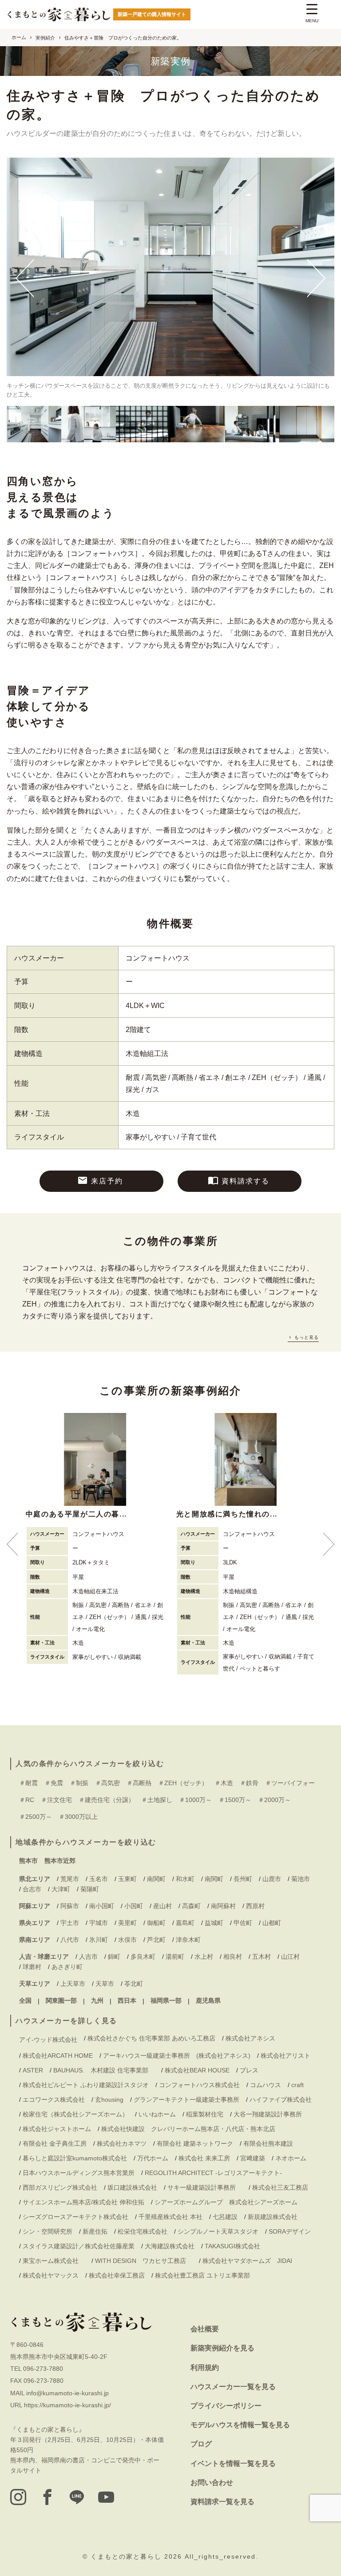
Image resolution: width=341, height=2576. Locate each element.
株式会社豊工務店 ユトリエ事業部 (202, 2275)
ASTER (33, 2070)
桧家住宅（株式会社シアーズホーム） (75, 2114)
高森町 (191, 1906)
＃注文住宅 (56, 1800)
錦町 (114, 1957)
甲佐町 (243, 1923)
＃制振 (79, 1783)
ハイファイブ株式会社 (281, 2100)
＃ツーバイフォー (290, 1783)
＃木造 (224, 1783)
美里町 (127, 1923)
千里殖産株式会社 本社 (170, 2217)
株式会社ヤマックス (51, 2275)
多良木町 (143, 1957)
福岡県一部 (166, 2000)
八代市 (70, 1940)
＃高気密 (107, 1783)
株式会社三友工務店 (280, 2187)
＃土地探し (157, 1800)
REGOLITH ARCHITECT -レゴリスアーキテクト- (213, 2173)
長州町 (243, 1879)
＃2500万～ (36, 1817)
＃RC (27, 1800)
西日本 (127, 2000)
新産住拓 (95, 2231)
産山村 (163, 1906)
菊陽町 (90, 1889)
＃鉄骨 (249, 1783)
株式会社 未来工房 (204, 2158)
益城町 (214, 1923)
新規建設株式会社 (273, 2217)
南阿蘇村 (223, 1906)
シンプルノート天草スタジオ (218, 2231)
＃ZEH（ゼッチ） (183, 1783)
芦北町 (156, 1940)
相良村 (233, 1957)
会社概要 (205, 2329)
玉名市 (99, 1879)
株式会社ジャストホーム (57, 2129)
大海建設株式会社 (170, 2246)
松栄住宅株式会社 (143, 2231)
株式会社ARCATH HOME (58, 2056)
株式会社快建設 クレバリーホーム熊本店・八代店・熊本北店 (188, 2129)
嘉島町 (185, 1923)
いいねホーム (157, 2114)
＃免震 (54, 1783)
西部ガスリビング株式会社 (60, 2187)
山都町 (272, 1923)
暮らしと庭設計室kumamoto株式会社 (75, 2158)
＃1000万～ (195, 1800)
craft (297, 2085)
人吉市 (88, 1957)
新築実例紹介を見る (222, 2348)
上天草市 (73, 1984)
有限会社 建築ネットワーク (195, 2143)
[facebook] (48, 2497)
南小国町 (102, 1906)
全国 (25, 2000)
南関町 (156, 1879)
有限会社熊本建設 (268, 2143)
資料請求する (246, 1181)
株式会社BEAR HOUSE (197, 2070)
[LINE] (77, 2497)
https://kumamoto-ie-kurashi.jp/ (67, 2405)
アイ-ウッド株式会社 (48, 2040)
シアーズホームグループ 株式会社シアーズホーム (226, 2202)
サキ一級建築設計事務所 (205, 2187)
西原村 (255, 1906)
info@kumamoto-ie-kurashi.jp (67, 2393)
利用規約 (205, 2368)
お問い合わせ (212, 2483)
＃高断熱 (139, 1783)
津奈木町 (188, 1940)
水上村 (204, 1957)
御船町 (156, 1923)
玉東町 (127, 1879)
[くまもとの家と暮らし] (59, 15)
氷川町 (99, 1940)
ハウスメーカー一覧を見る (233, 2387)
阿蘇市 (70, 1906)
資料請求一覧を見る (222, 2502)
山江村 (290, 1957)
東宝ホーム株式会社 (54, 2261)
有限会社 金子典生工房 (55, 2143)
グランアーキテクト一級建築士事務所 (186, 2100)
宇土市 (70, 1923)
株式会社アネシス (250, 2038)
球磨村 (32, 1967)
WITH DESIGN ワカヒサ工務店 (144, 2261)
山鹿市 (272, 1879)
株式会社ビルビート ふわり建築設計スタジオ (86, 2085)
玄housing (109, 2100)
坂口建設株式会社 (132, 2187)
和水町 (185, 1879)
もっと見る (306, 1337)
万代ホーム (153, 2158)
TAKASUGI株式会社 (232, 2246)
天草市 (105, 1984)
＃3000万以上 (78, 1817)
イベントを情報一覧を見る (233, 2463)
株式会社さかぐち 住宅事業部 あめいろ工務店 (151, 2038)
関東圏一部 (61, 2000)
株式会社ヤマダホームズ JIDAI (247, 2261)
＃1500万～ (235, 1800)
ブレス (249, 2070)
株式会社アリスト (285, 2056)
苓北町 (134, 1984)
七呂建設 (225, 2217)
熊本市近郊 (60, 1861)
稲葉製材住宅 (205, 2114)
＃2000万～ (274, 1800)
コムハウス (266, 2085)
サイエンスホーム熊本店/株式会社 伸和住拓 (83, 2202)
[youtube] (106, 2497)
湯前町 (175, 1957)
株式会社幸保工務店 (117, 2275)
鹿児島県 (208, 2000)
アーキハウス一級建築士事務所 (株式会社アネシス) (177, 2056)
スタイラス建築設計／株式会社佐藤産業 (79, 2246)
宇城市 (99, 1923)
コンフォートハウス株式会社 (199, 2085)
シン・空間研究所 (48, 2231)
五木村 (262, 1957)
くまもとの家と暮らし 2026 (138, 2556)
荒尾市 (70, 1879)
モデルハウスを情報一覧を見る (240, 2425)
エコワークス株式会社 (54, 2100)
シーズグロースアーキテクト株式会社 (75, 2217)
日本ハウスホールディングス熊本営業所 (79, 2173)
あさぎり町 (67, 1967)
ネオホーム (291, 2158)
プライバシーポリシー (226, 2406)
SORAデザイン (290, 2231)
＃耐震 (28, 1783)
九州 (97, 2000)
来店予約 (107, 1181)
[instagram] (18, 2497)
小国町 (134, 1906)
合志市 (32, 1889)
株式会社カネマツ (122, 2143)
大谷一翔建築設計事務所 (268, 2114)
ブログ (201, 2444)
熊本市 (28, 1861)
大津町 (61, 1889)
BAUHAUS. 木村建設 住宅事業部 (104, 2070)
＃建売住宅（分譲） (107, 1800)
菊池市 (301, 1879)
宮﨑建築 (253, 2158)
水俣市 (127, 1940)
